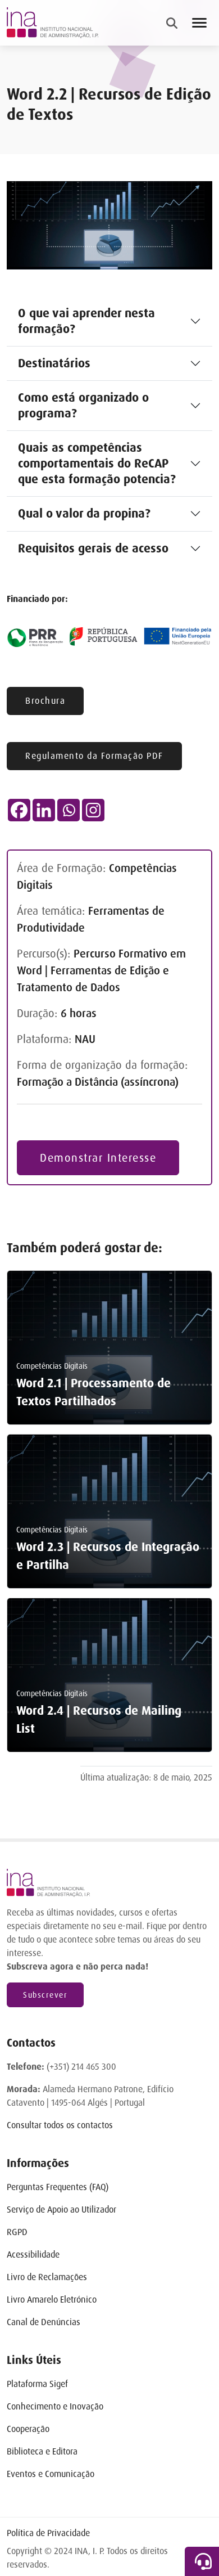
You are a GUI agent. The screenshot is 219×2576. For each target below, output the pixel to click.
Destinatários (54, 363)
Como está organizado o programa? (83, 406)
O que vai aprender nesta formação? (86, 321)
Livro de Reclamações (47, 2277)
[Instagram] (93, 810)
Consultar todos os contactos (60, 2125)
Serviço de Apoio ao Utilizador (61, 2209)
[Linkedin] (44, 810)
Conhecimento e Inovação (55, 2406)
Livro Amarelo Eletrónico (52, 2299)
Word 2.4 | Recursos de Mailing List (99, 1720)
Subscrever (45, 1995)
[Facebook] (19, 810)
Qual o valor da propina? (84, 514)
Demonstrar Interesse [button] (98, 1158)
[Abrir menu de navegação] (199, 23)
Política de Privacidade (48, 2533)
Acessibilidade (33, 2254)
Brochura (45, 701)
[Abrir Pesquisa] (172, 23)
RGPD (17, 2232)
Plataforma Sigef (37, 2384)
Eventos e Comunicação (51, 2474)
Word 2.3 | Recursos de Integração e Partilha (108, 1556)
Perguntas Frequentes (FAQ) (58, 2187)
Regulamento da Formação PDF (94, 756)
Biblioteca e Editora (42, 2451)
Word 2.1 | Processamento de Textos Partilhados (93, 1392)
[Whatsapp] (69, 810)
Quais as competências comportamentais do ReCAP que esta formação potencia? (97, 464)
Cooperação (28, 2429)
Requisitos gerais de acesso (93, 549)
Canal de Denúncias (44, 2322)
